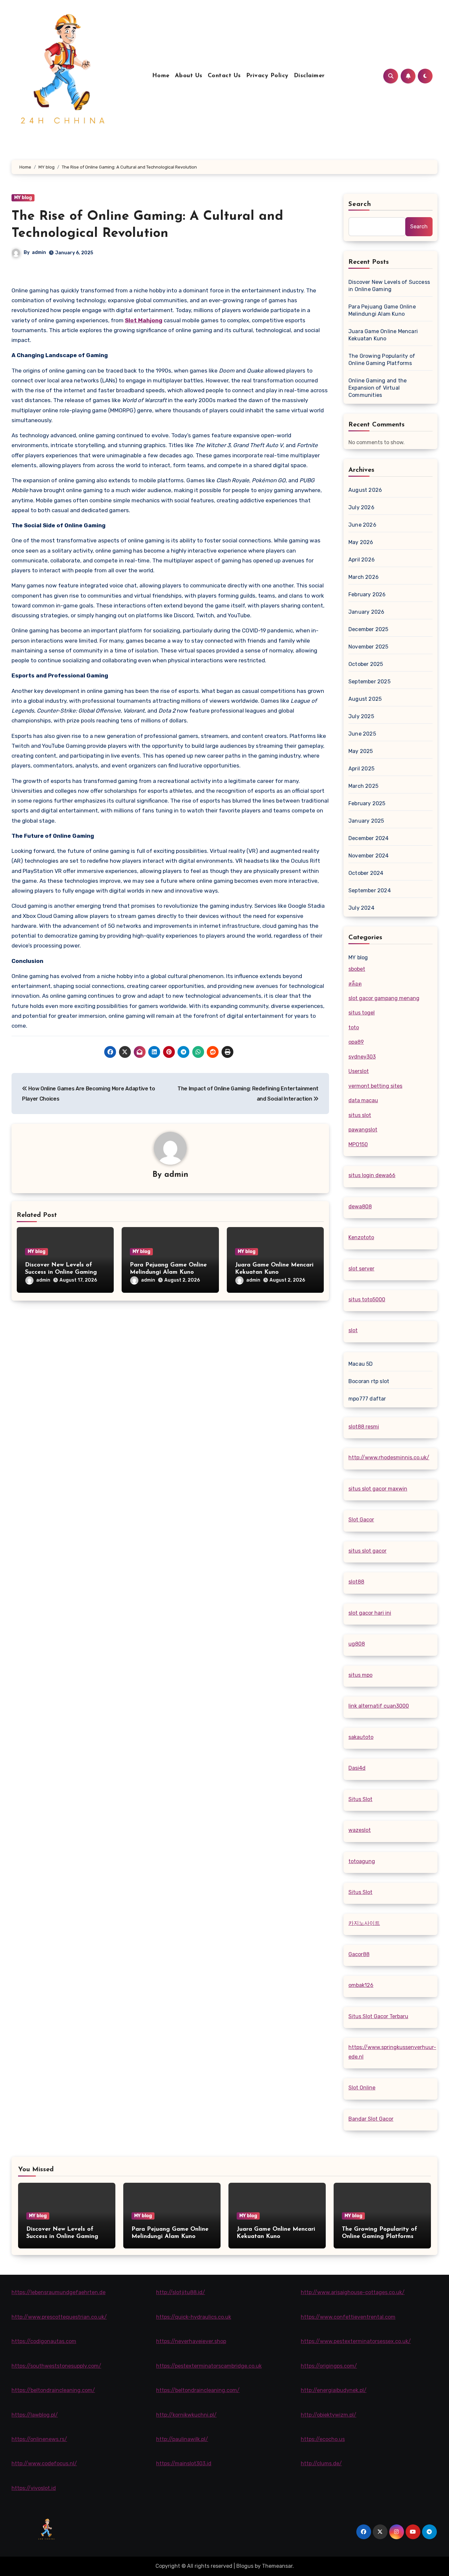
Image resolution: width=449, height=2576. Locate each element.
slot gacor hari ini (370, 1613)
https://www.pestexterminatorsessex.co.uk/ (356, 2341)
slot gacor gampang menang (384, 998)
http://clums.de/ (321, 2463)
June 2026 (362, 525)
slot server (361, 1269)
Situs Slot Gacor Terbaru (378, 2016)
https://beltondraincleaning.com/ (53, 2390)
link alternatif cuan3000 (379, 1706)
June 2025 (362, 734)
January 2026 (366, 612)
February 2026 (367, 594)
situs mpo (360, 1675)
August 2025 (365, 699)
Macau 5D (361, 1364)
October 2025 (366, 664)
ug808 (357, 1644)
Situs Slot (360, 1799)
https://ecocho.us (323, 2439)
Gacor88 (359, 1954)
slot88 (356, 1582)
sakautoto (361, 1737)
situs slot (360, 1115)
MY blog (23, 198)
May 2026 (361, 542)
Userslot (359, 1071)
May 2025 (361, 751)
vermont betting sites (375, 1086)
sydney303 (362, 1057)
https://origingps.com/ (329, 2366)
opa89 (356, 1042)
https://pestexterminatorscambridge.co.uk (209, 2366)
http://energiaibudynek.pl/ (334, 2390)
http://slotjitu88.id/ (181, 2292)
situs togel (362, 1013)
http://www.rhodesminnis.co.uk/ (389, 1458)
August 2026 (365, 490)
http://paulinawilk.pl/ (182, 2439)
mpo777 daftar (367, 1399)
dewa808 (360, 1207)
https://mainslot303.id (184, 2463)
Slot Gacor (361, 1520)
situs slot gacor (367, 1551)
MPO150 (358, 1144)
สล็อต (355, 984)
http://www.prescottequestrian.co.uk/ (59, 2317)
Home (161, 76)
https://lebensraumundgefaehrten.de (59, 2292)
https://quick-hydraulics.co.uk (194, 2317)
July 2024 (361, 908)
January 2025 (366, 821)
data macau (363, 1100)
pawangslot (363, 1130)
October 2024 (366, 873)
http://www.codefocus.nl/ (44, 2463)
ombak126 (361, 1985)
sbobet (357, 969)
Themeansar (277, 2566)
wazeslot (360, 1830)
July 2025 (361, 716)
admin (39, 252)
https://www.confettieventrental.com (348, 2317)
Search (360, 204)
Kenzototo (361, 1237)
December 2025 (368, 629)
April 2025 (361, 769)
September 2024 (370, 890)
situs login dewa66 (372, 1175)
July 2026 (361, 507)
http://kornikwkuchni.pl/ (186, 2415)
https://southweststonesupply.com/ (56, 2366)
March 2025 (363, 786)
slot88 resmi (364, 1427)
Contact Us (224, 76)
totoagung (362, 1861)
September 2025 (369, 682)
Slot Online (362, 2088)
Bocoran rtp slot (369, 1381)
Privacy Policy (267, 76)
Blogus (245, 2566)
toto (354, 1027)
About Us (189, 76)
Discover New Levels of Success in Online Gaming (389, 286)
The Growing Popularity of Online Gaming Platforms (382, 360)
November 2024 (369, 856)
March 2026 (364, 577)
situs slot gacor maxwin (378, 1489)
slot (353, 1330)
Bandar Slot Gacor (371, 2119)
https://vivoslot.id (34, 2488)
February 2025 (367, 803)
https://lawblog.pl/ (35, 2415)
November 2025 (368, 647)
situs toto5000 (367, 1299)
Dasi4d (357, 1768)
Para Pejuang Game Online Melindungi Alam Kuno (382, 310)
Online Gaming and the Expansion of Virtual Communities (378, 388)
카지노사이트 (364, 1923)
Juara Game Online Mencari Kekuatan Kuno (383, 335)
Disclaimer (309, 76)
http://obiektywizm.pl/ (329, 2415)
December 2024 (369, 838)
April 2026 (362, 560)
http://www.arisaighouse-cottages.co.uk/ (353, 2292)
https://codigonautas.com (44, 2341)
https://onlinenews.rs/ (39, 2439)
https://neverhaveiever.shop (191, 2341)
